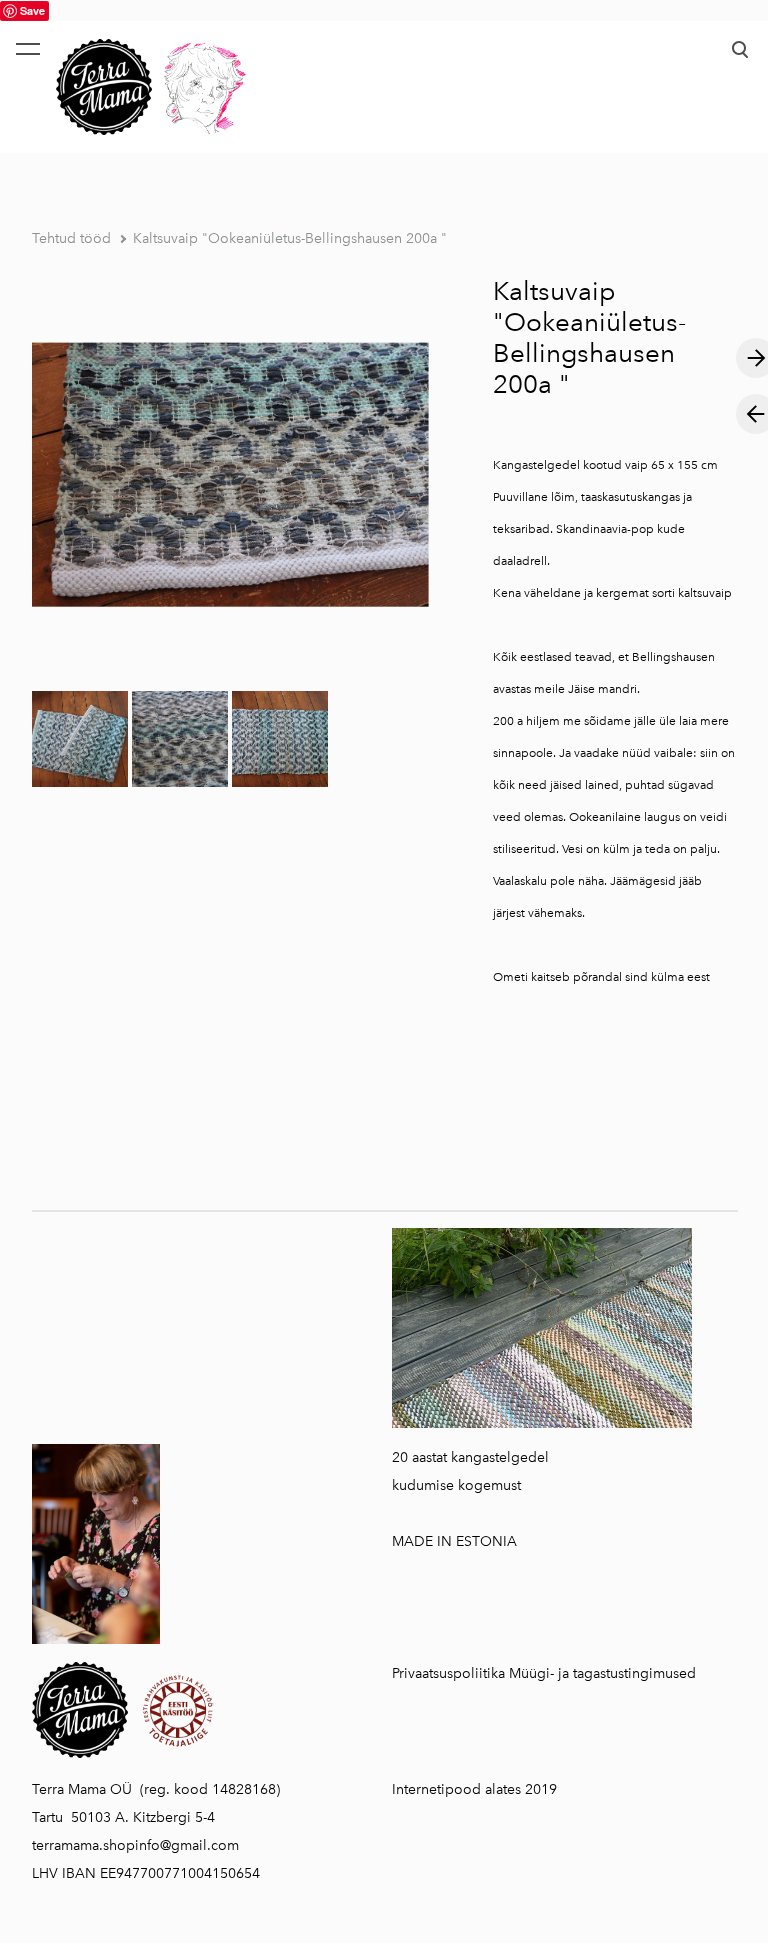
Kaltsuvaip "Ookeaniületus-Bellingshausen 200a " (290, 238)
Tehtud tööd (71, 238)
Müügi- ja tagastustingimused (602, 1673)
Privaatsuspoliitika (448, 1673)
